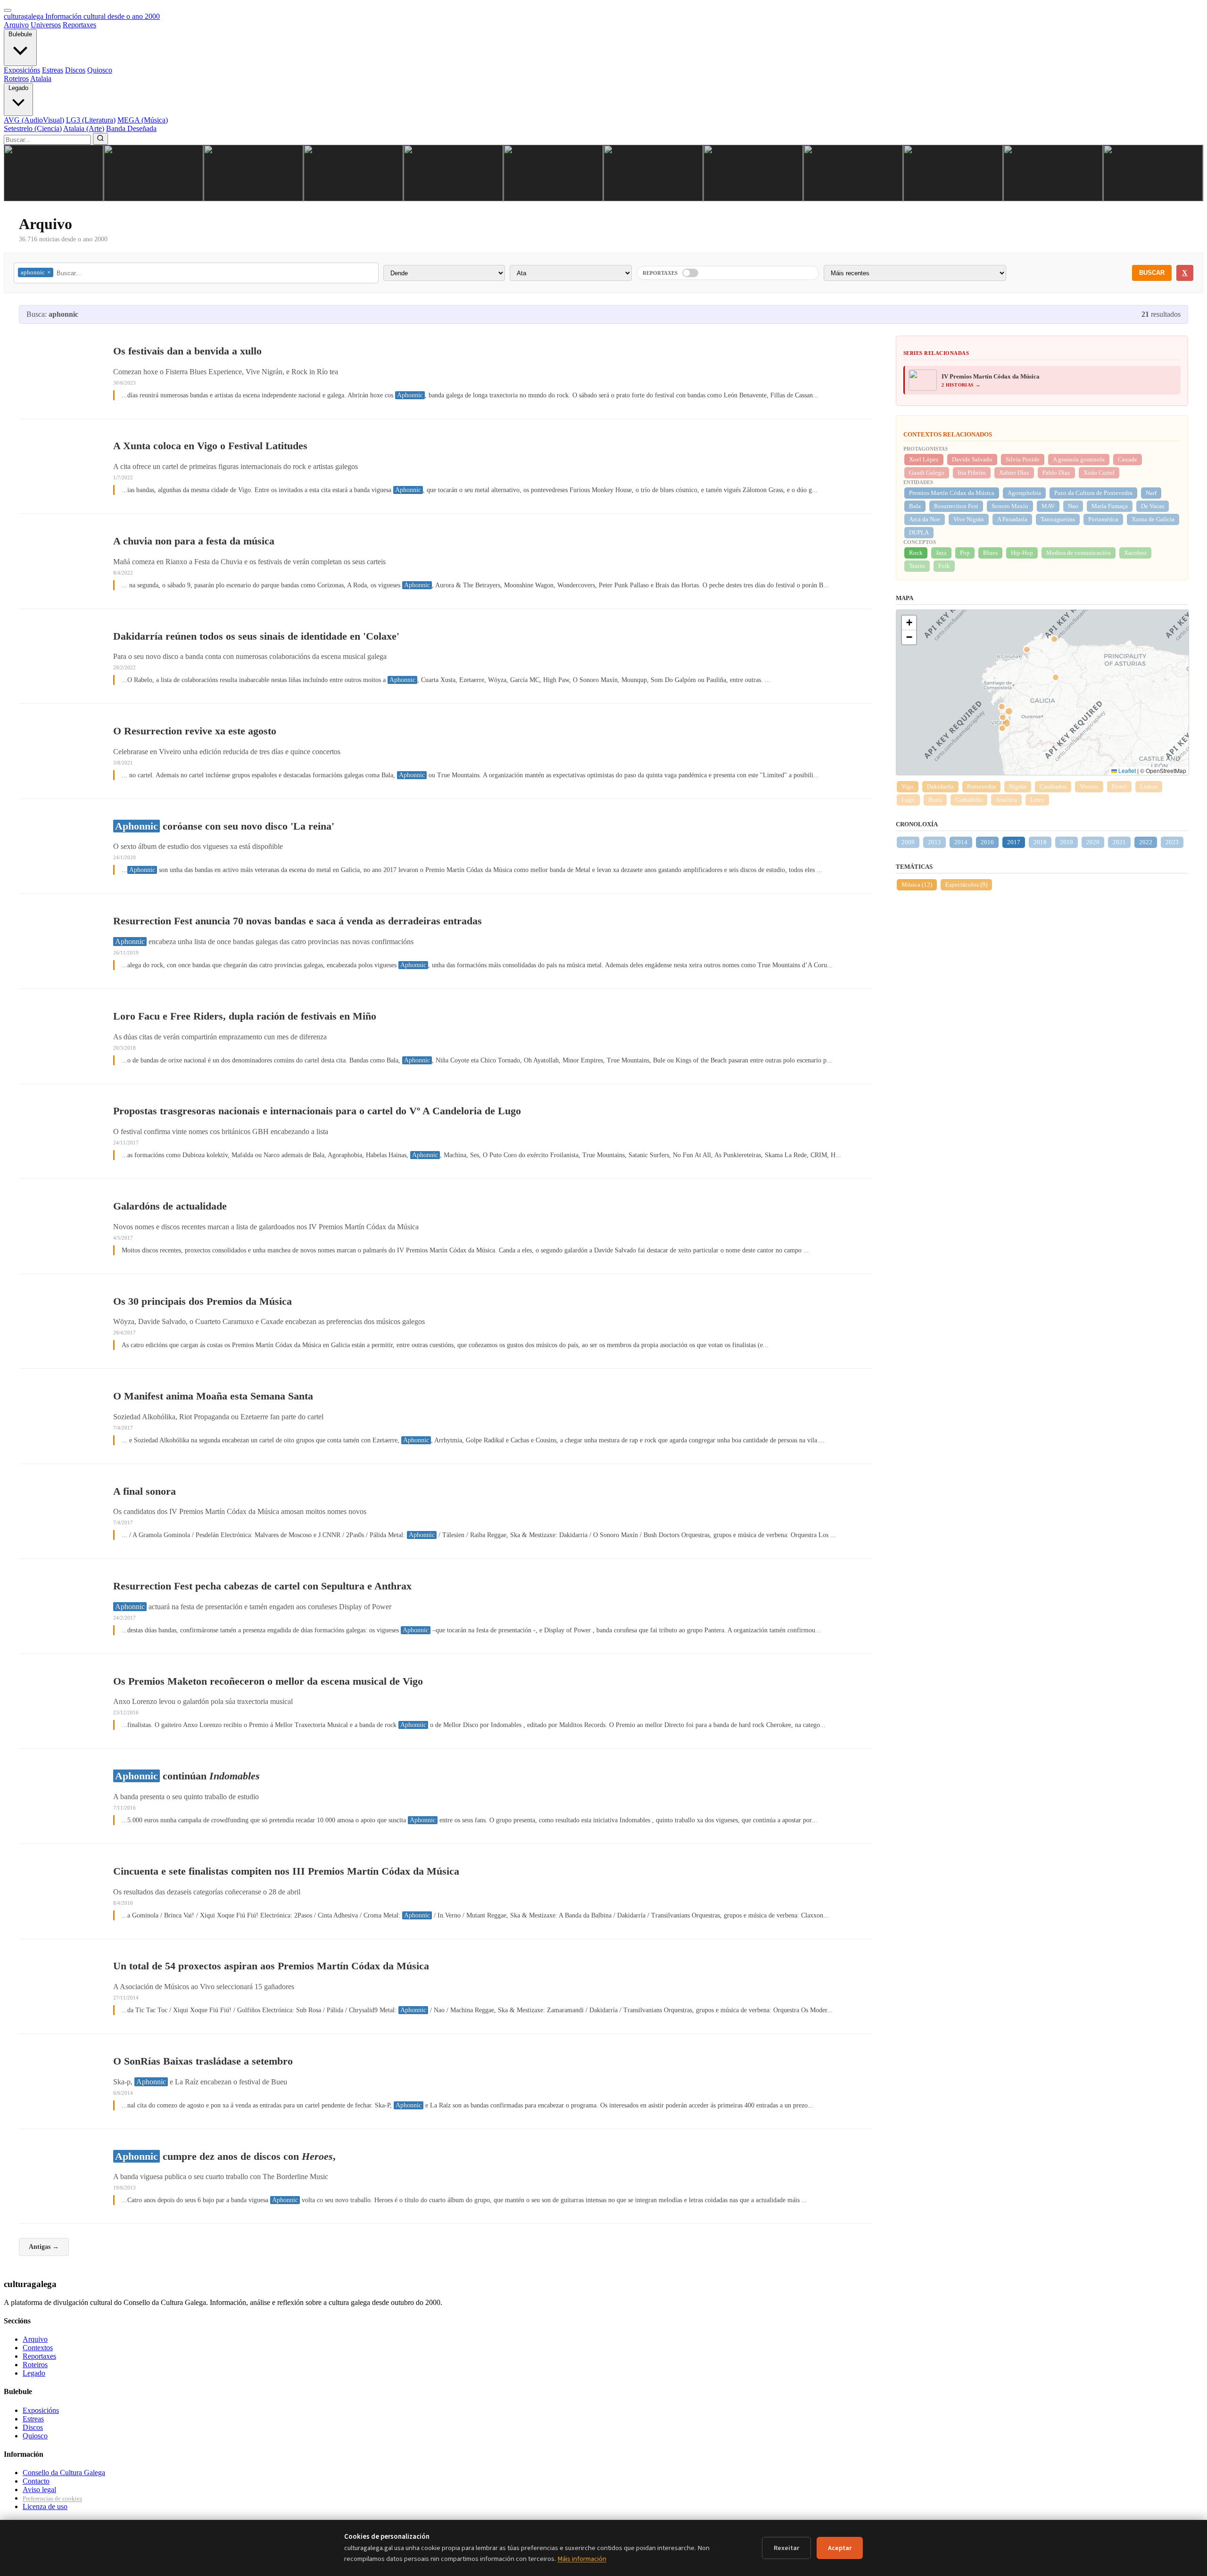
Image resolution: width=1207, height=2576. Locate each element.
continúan (187, 1776)
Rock (916, 553)
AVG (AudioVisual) (34, 120)
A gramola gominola (1079, 459)
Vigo (908, 786)
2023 (1172, 842)
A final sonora (145, 1491)
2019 (1066, 842)
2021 (1119, 842)
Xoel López (924, 459)
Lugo (908, 800)
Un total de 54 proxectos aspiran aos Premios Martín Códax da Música (271, 1966)
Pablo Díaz (1056, 473)
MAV (1048, 506)
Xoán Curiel (1099, 473)
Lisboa (1149, 786)
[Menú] (8, 10)
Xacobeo (1135, 553)
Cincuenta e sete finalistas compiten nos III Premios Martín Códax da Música (286, 1871)
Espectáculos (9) (966, 885)
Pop (965, 553)
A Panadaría (1012, 519)
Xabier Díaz (1014, 473)
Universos (46, 25)
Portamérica (1103, 519)
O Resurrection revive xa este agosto (195, 731)
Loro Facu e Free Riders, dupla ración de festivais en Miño (245, 1016)
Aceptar (840, 2548)
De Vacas (1153, 506)
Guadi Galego (927, 473)
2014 (961, 842)
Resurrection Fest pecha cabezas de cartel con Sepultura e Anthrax (262, 1586)
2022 (1146, 842)
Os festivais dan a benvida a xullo (187, 351)
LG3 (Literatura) (91, 120)
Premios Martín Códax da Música (952, 493)
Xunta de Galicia (1153, 519)
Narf (1151, 493)
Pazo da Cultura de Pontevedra (1093, 493)
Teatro (917, 566)
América (1006, 800)
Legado (18, 88)
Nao (1073, 506)
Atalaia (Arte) (84, 128)
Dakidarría (940, 786)
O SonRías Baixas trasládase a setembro (203, 2061)
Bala (915, 506)
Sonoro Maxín (1010, 506)
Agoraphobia (1024, 493)
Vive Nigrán (969, 519)
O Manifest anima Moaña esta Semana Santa (213, 1396)
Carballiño (969, 800)
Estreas (53, 70)
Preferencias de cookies (52, 2498)
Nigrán (1018, 786)
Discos (75, 70)
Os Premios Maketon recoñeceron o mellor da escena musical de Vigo (268, 1681)
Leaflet (1126, 770)
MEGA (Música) (143, 120)
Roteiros (16, 78)
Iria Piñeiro (972, 473)
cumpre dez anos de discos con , (225, 2156)
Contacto (36, 2481)
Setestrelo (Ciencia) (33, 128)
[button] (909, 623)
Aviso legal (39, 2490)
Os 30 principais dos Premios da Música (203, 1301)
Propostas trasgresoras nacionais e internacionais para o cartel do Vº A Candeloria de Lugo (317, 1111)
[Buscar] (100, 139)
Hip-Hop (1022, 553)
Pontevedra (981, 786)
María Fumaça (1110, 506)
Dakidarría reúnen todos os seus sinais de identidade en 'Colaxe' (256, 636)
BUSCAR (1152, 273)
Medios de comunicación (1079, 553)
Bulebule (20, 34)
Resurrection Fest (956, 506)
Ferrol (1119, 786)
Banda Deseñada (131, 128)
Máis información (582, 2559)
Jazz (941, 553)
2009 (908, 842)
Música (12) (917, 885)
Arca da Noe (925, 519)
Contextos (38, 2348)
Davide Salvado (972, 459)
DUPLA (919, 532)
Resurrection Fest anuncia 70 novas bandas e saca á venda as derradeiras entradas (298, 921)
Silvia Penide (1023, 459)
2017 (1014, 842)
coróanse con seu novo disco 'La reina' (225, 826)
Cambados (1053, 786)
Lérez (1037, 800)
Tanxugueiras (1058, 519)
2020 (1093, 842)
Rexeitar (786, 2548)
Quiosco (100, 70)
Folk (944, 566)
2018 (1040, 842)
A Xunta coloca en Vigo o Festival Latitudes (210, 446)
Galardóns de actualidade (170, 1206)
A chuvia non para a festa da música (194, 541)
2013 (934, 842)
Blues (990, 553)
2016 (987, 842)
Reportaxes (79, 25)
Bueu (935, 800)
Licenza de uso (45, 2506)
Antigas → (44, 2247)
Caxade (1128, 459)
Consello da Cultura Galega (64, 2473)
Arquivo (16, 25)
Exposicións (22, 70)
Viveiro (1089, 786)
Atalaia (41, 78)
